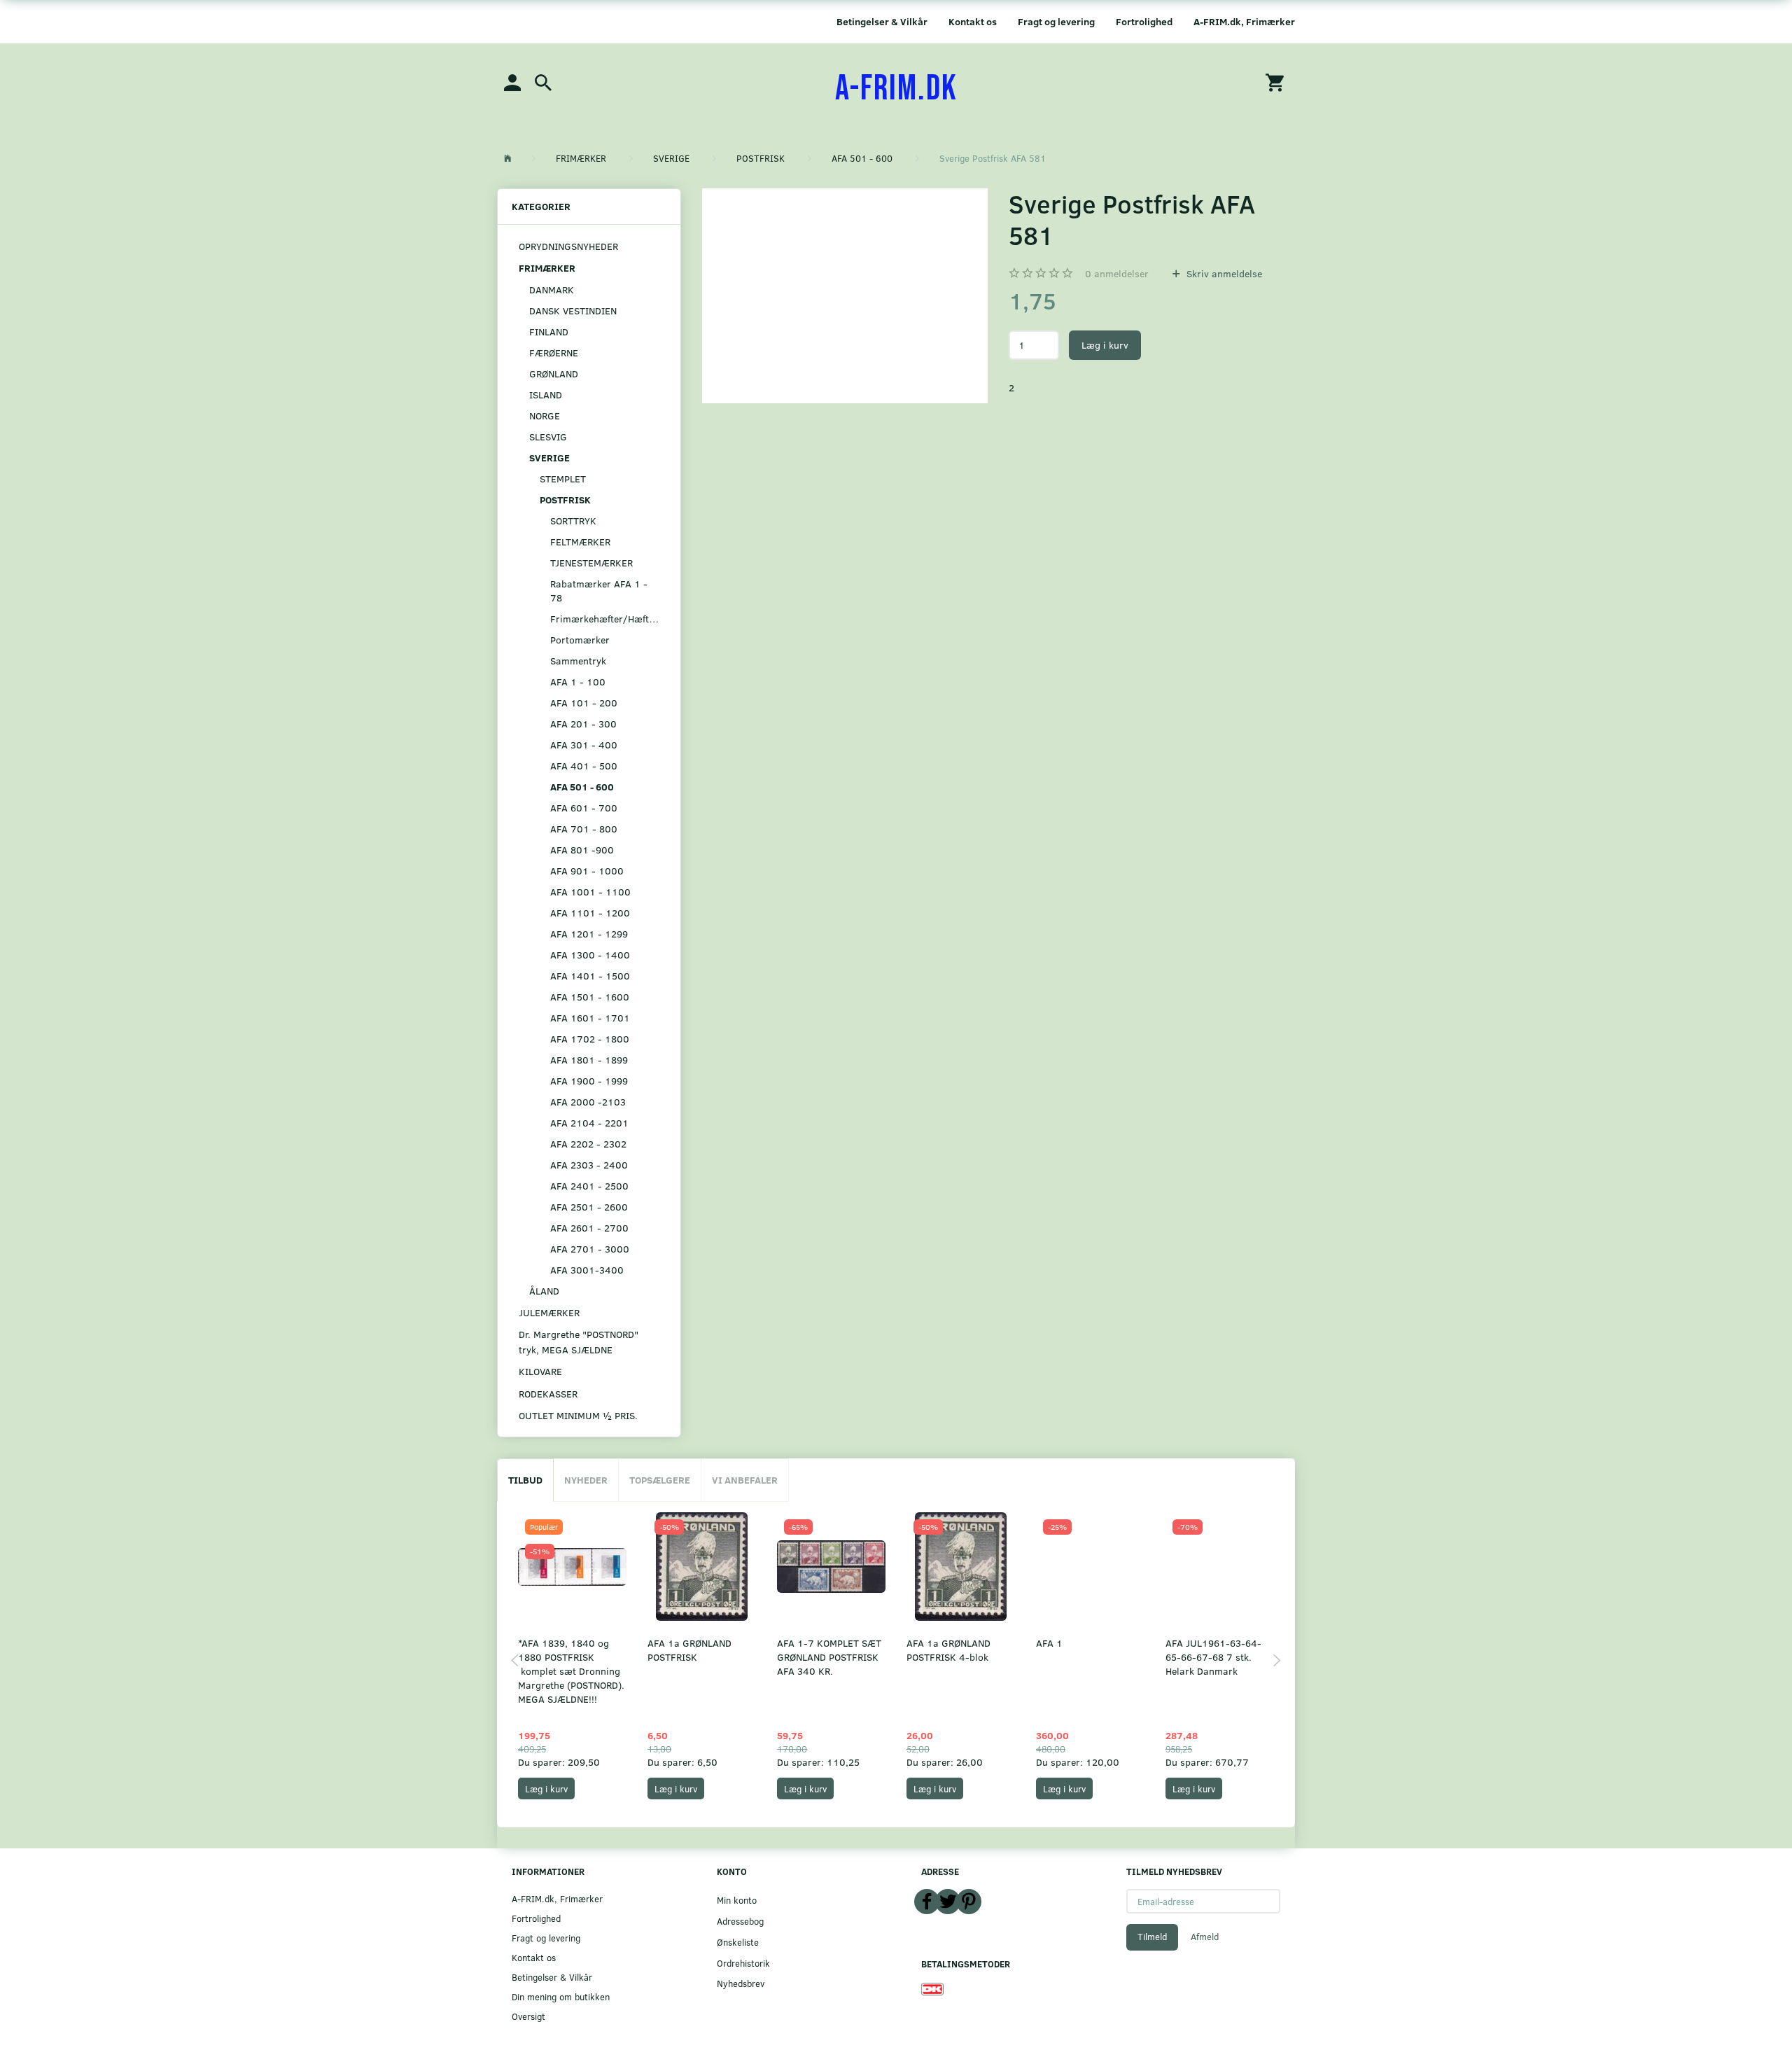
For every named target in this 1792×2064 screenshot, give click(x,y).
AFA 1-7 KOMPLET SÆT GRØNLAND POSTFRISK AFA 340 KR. (829, 1657)
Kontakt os (973, 21)
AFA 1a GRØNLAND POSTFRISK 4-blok (948, 1650)
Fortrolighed (1144, 21)
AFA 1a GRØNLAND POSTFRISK (689, 1650)
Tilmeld (1152, 1937)
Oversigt (528, 2016)
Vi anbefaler (745, 1480)
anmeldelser (1117, 273)
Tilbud (525, 1480)
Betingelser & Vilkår (882, 21)
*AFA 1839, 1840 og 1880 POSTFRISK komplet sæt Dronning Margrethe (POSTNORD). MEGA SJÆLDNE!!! (571, 1671)
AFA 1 (1049, 1643)
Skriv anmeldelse (1223, 273)
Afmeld (1205, 1937)
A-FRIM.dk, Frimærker (1244, 21)
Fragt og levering (1056, 21)
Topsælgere (660, 1480)
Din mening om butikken (561, 1996)
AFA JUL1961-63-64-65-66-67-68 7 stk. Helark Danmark (1213, 1657)
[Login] (512, 82)
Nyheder (586, 1480)
